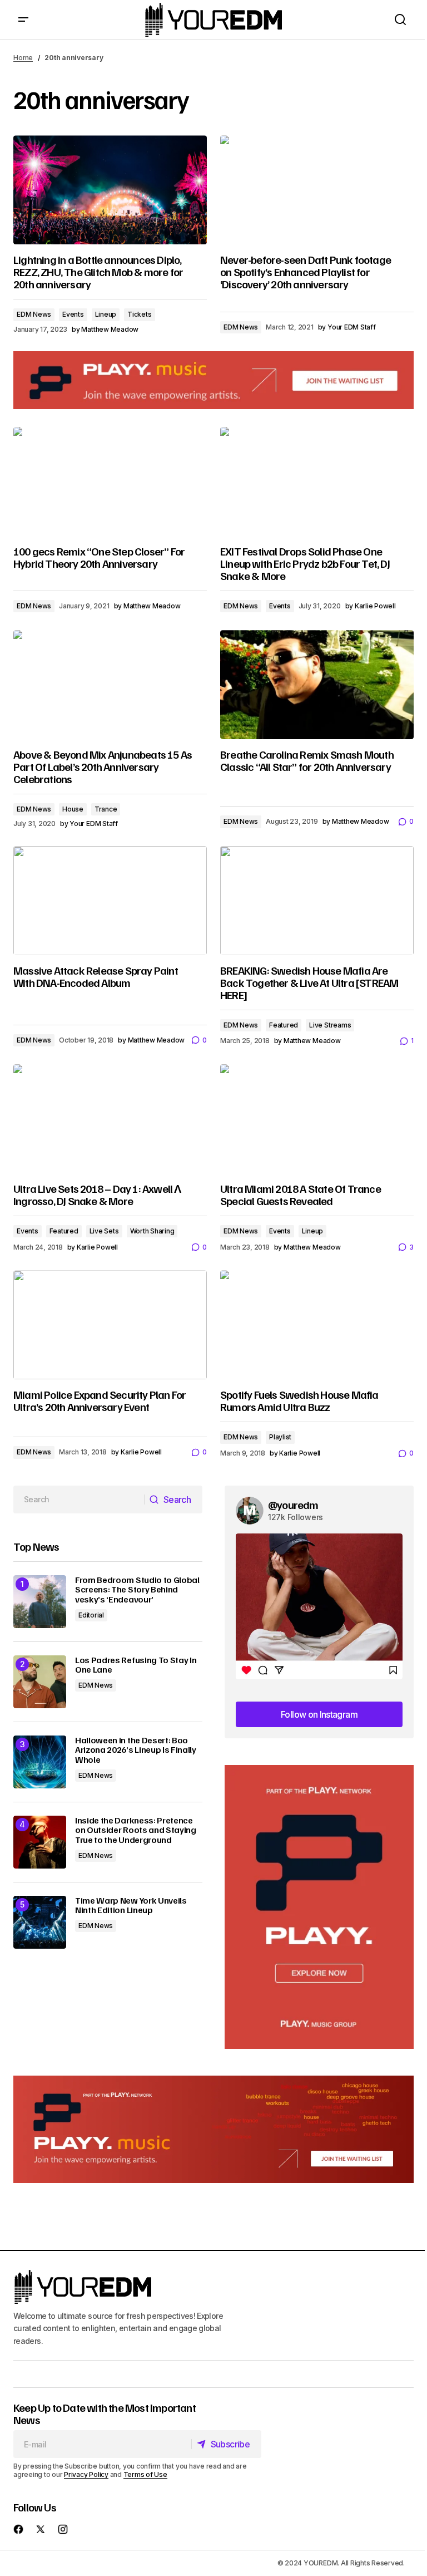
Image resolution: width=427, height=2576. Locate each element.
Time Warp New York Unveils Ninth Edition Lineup (131, 1906)
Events (73, 314)
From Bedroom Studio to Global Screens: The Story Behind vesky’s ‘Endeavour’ (137, 1590)
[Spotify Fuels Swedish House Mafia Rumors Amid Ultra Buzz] (317, 1325)
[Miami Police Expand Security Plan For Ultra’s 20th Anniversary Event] (110, 1325)
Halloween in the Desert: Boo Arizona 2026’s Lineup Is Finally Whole (136, 1750)
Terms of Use (145, 2474)
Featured (284, 1025)
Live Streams (330, 1025)
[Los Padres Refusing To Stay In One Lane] (40, 1682)
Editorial (91, 1615)
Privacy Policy (86, 2474)
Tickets (139, 314)
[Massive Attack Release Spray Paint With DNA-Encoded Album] (110, 901)
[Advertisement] (319, 1907)
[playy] (213, 380)
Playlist (280, 1437)
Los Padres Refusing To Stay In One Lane (136, 1665)
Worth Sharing (152, 1231)
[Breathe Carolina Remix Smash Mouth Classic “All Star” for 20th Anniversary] (317, 685)
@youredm (293, 1505)
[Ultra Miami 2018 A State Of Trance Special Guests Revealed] (317, 1119)
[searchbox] (79, 1500)
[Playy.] (213, 2129)
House (73, 809)
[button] (23, 20)
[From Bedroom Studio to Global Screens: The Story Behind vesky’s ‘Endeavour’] (40, 1602)
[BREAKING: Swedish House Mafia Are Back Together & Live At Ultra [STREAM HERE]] (317, 901)
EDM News (34, 314)
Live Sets (104, 1231)
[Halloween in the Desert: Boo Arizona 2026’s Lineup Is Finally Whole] (40, 1762)
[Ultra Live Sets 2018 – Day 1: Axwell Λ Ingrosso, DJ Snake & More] (110, 1119)
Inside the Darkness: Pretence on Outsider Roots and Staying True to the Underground (136, 1830)
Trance (106, 809)
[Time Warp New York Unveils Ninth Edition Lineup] (40, 1922)
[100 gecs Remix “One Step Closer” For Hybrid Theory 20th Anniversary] (110, 481)
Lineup (106, 314)
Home (23, 58)
